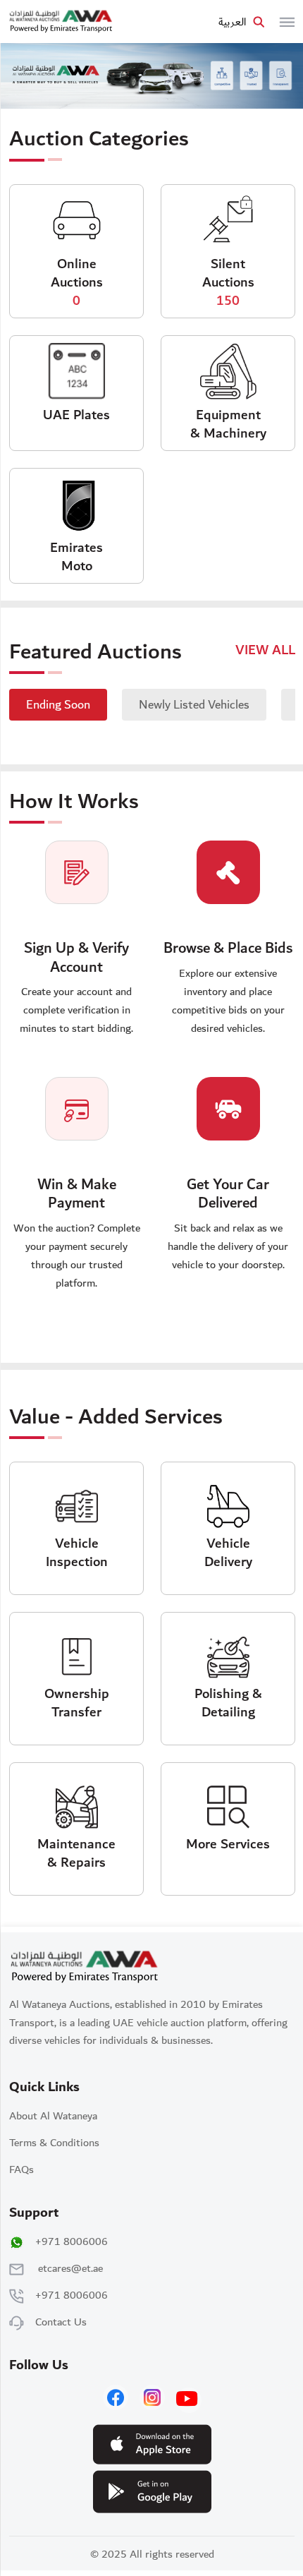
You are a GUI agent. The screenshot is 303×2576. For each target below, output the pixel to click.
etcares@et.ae (70, 2268)
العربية (232, 22)
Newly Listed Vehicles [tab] (194, 705)
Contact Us (61, 2322)
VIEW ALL (265, 650)
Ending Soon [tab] (58, 705)
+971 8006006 (72, 2241)
